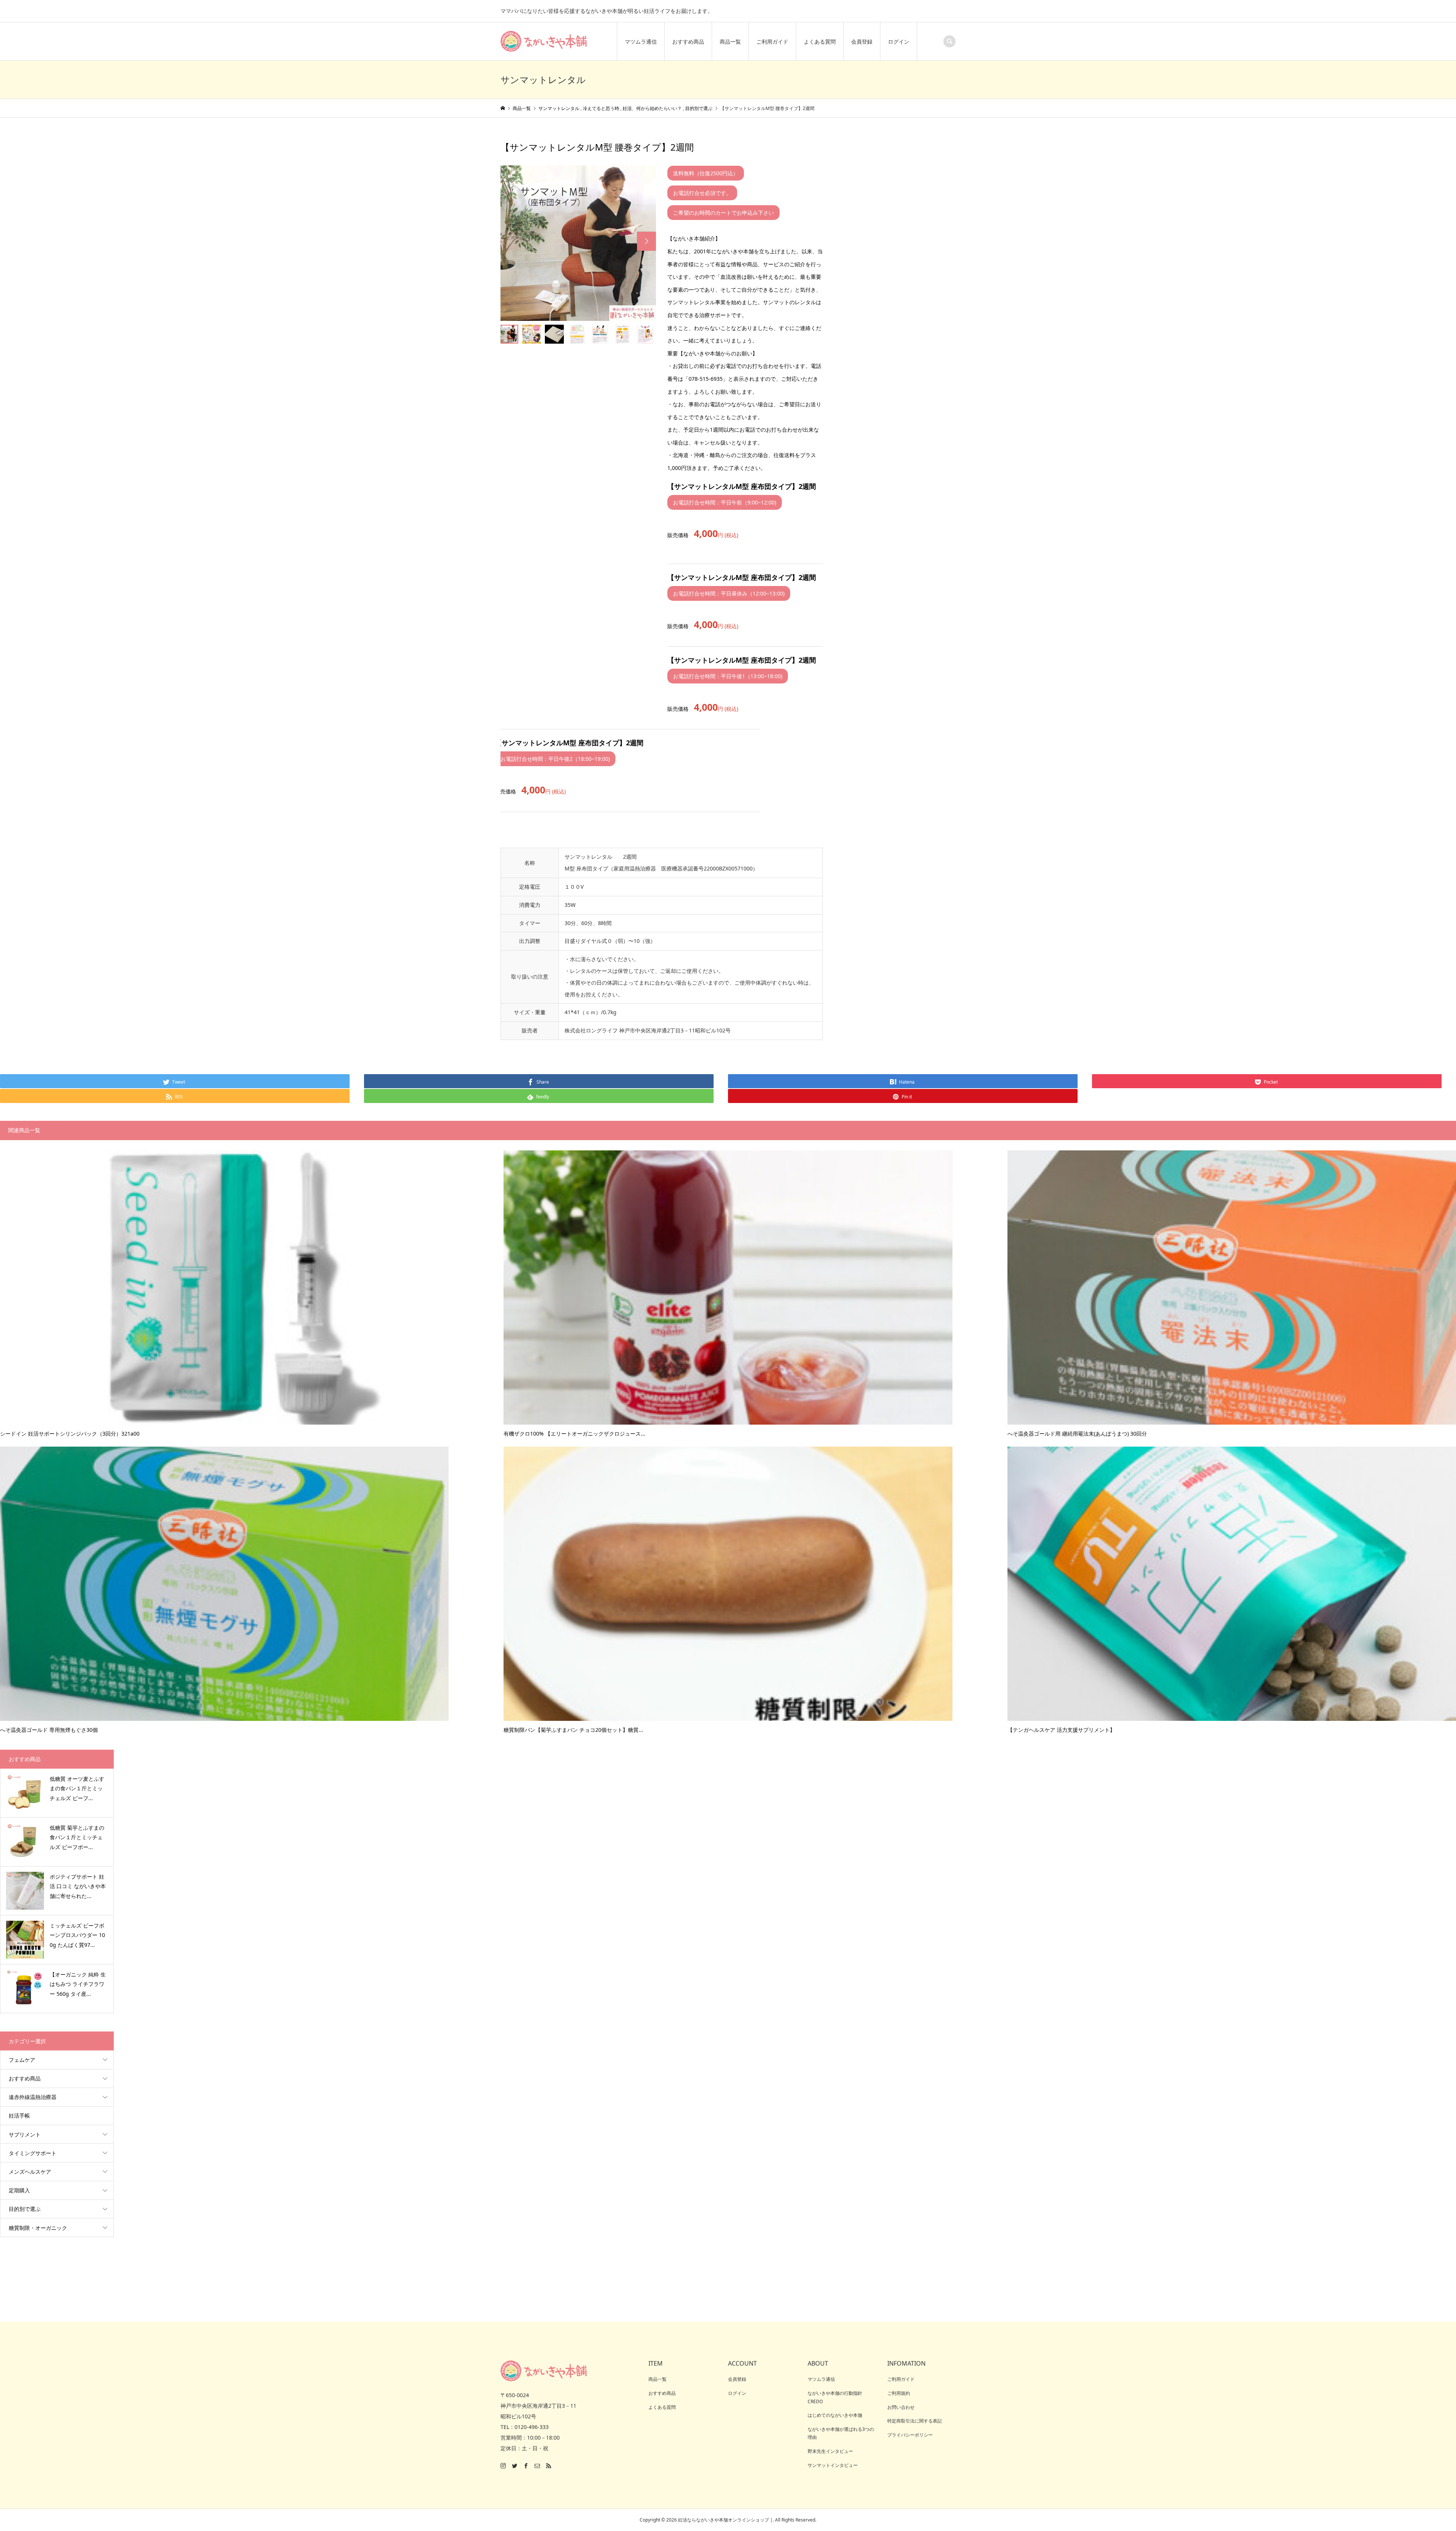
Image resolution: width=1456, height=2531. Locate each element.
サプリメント (25, 2134)
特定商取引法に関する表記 (915, 2421)
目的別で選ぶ (25, 2209)
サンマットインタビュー (833, 2465)
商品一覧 (730, 42)
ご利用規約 (899, 2393)
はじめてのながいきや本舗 (835, 2415)
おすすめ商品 (688, 42)
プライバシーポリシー (910, 2435)
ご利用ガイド (772, 42)
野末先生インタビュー (830, 2451)
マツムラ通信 (641, 42)
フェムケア (22, 2060)
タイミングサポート (33, 2153)
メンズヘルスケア (30, 2172)
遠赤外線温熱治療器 (33, 2097)
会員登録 (862, 42)
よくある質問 (820, 42)
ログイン (899, 42)
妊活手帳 (19, 2115)
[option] (578, 243)
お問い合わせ (901, 2407)
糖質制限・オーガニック (38, 2228)
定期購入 (19, 2190)
